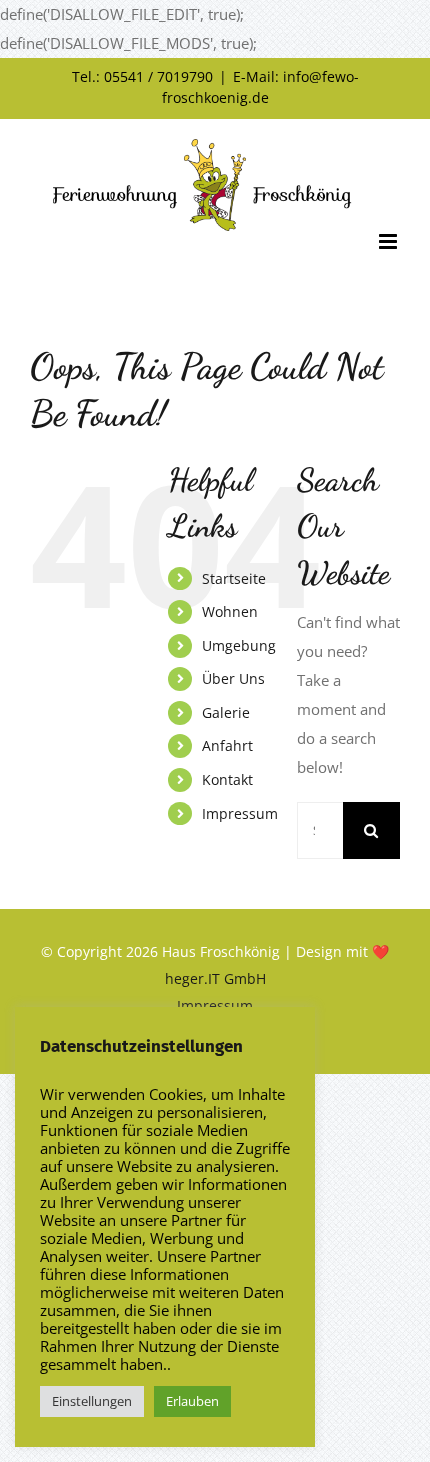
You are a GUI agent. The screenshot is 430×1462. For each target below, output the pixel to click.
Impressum (240, 813)
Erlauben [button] (192, 1401)
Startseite (234, 578)
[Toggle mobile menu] (389, 241)
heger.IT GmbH (215, 978)
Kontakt (227, 779)
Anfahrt (227, 745)
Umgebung (239, 645)
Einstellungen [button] (92, 1401)
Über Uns (233, 678)
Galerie (226, 712)
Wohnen (230, 611)
